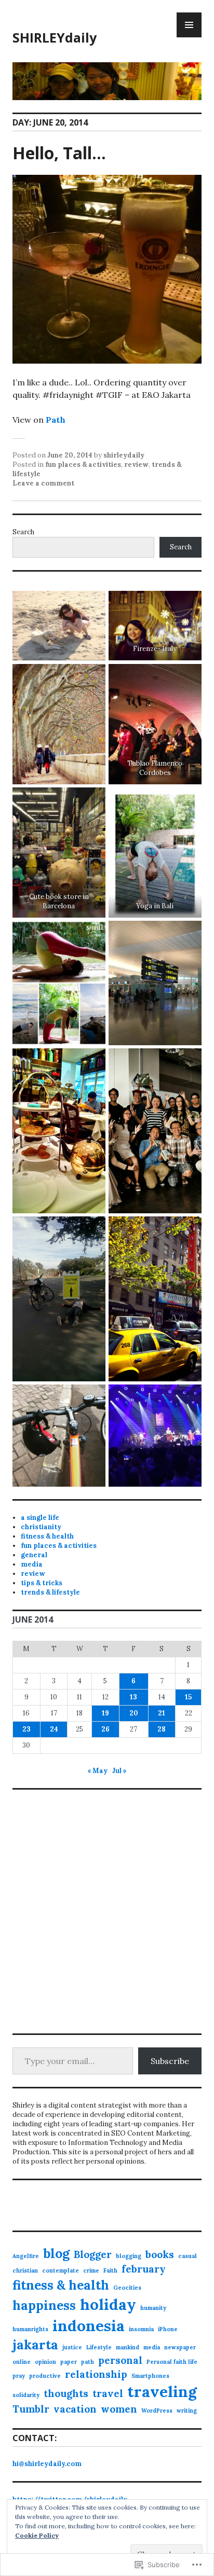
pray (19, 2376)
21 (162, 1713)
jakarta (35, 2345)
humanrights (30, 2329)
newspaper (180, 2347)
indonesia (89, 2325)
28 (162, 1729)
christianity (41, 1527)
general (34, 1555)
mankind (128, 2347)
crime (91, 2270)
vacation (75, 2409)
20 (134, 1713)
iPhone (168, 2329)
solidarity (26, 2395)
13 (133, 1697)
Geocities (127, 2288)
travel (108, 2393)
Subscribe (170, 2061)
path (88, 2362)
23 (26, 1729)
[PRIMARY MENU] (189, 25)
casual (188, 2256)
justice (72, 2347)
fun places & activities (83, 465)
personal (120, 2360)
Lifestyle (99, 2347)
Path (56, 420)
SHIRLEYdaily (55, 37)
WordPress (157, 2411)
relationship (96, 2374)
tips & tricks (42, 1583)
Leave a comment (43, 483)
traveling (162, 2391)
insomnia (141, 2329)
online (22, 2362)
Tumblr (31, 2409)
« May (97, 1771)
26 (105, 1729)
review (136, 465)
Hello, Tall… (59, 153)
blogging (129, 2256)
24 (54, 1729)
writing (187, 2411)
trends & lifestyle (50, 1592)
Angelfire (26, 2256)
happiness (44, 2305)
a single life (40, 1518)
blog (56, 2253)
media (32, 1564)
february (144, 2269)
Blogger (93, 2254)
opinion (45, 2362)
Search (23, 532)
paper (69, 2362)
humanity (153, 2308)
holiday (108, 2304)
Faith (110, 2270)
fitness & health (47, 1536)
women (119, 2409)
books (160, 2254)
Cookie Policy (37, 2535)
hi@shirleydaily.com (47, 2464)
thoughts (66, 2393)
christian (25, 2270)
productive (45, 2376)
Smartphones (150, 2376)
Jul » (119, 1771)
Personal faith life (172, 2362)
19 (105, 1713)
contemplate (61, 2270)
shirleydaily (124, 455)
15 (188, 1697)
